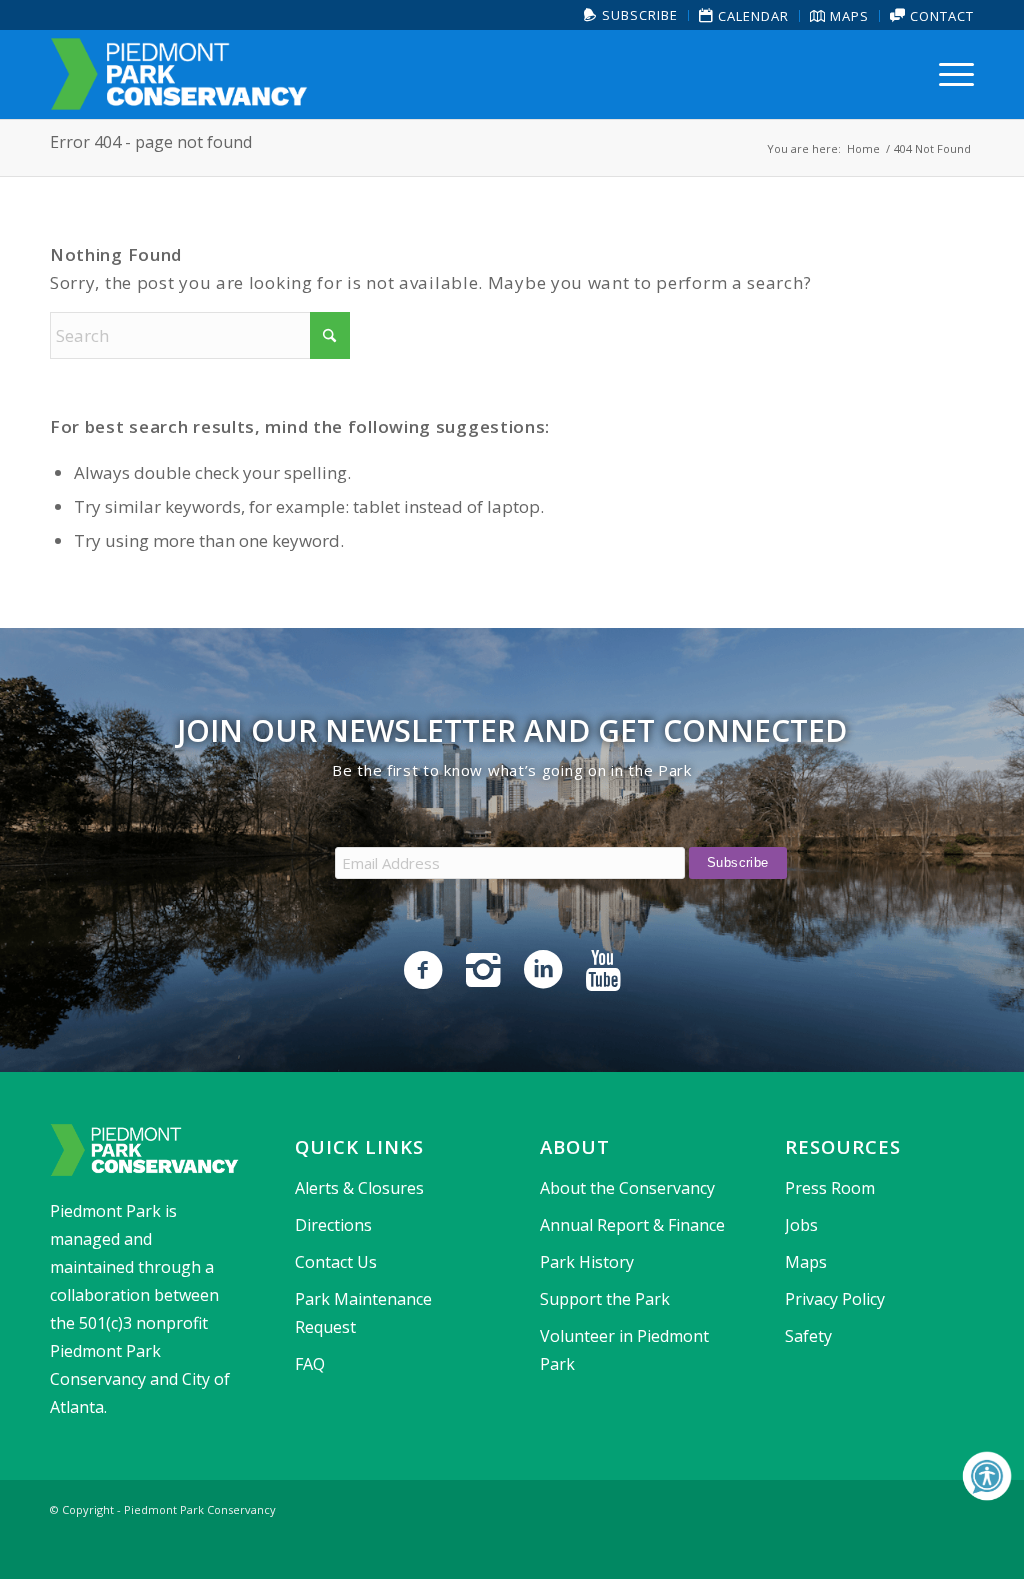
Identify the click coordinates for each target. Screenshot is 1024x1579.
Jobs (801, 1225)
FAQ (310, 1364)
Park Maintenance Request (363, 1313)
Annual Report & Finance (632, 1225)
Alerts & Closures (359, 1188)
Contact (940, 16)
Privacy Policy (835, 1299)
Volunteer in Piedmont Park (624, 1350)
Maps (847, 16)
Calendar (751, 16)
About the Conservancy (627, 1188)
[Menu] (950, 74)
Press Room (830, 1188)
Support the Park (605, 1299)
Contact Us (336, 1262)
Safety (808, 1336)
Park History (587, 1262)
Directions (333, 1225)
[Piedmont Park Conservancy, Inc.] (179, 74)
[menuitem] (631, 15)
